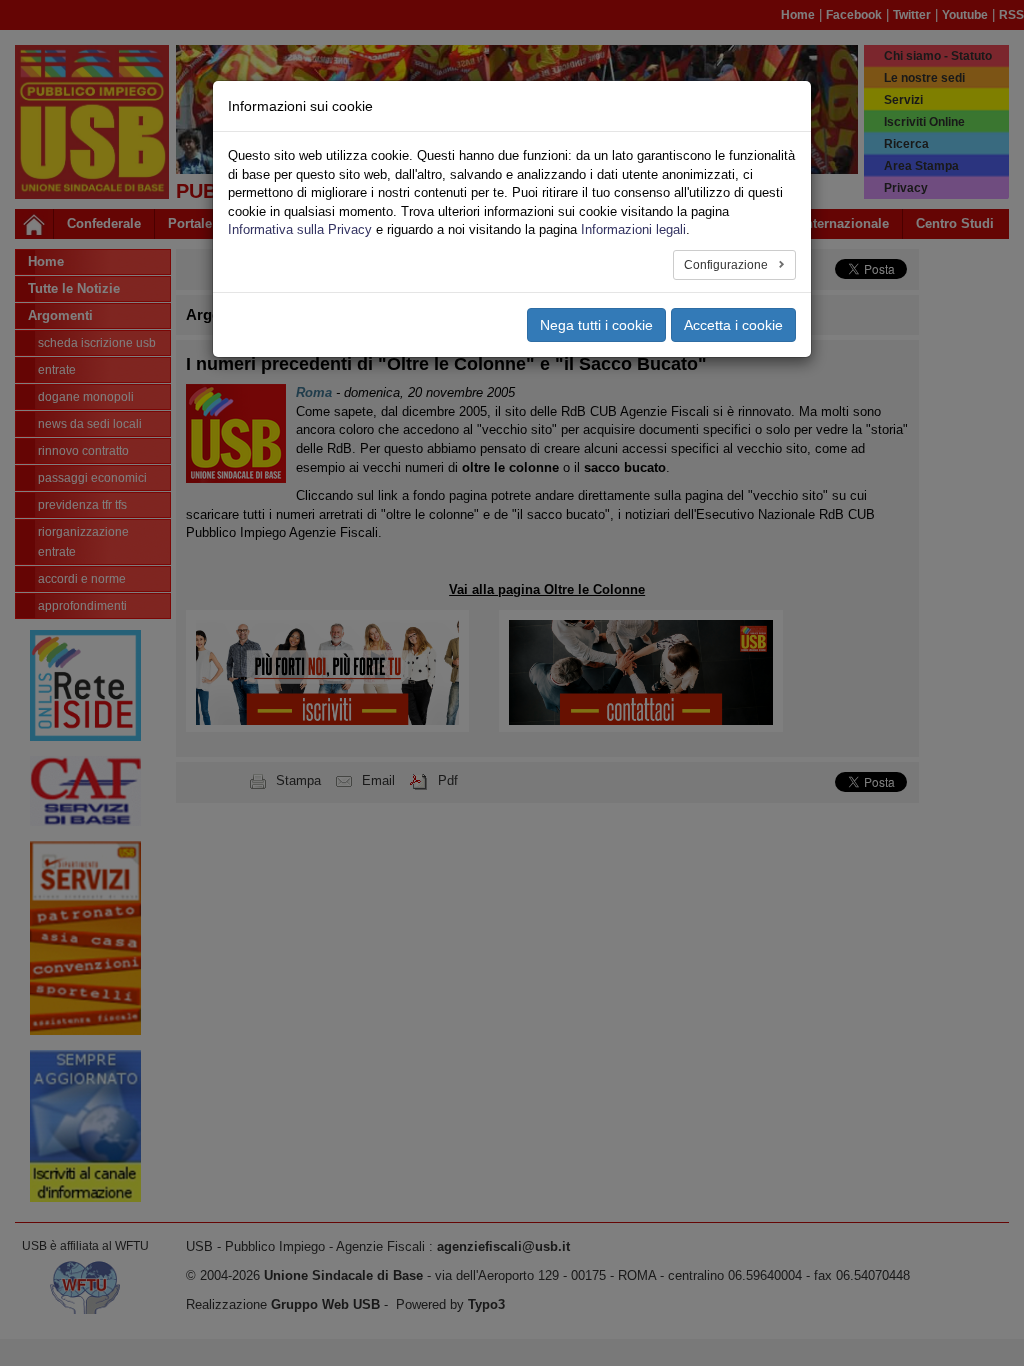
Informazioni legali (633, 229)
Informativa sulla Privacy (300, 229)
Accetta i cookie (733, 325)
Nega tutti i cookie (596, 325)
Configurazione (727, 265)
